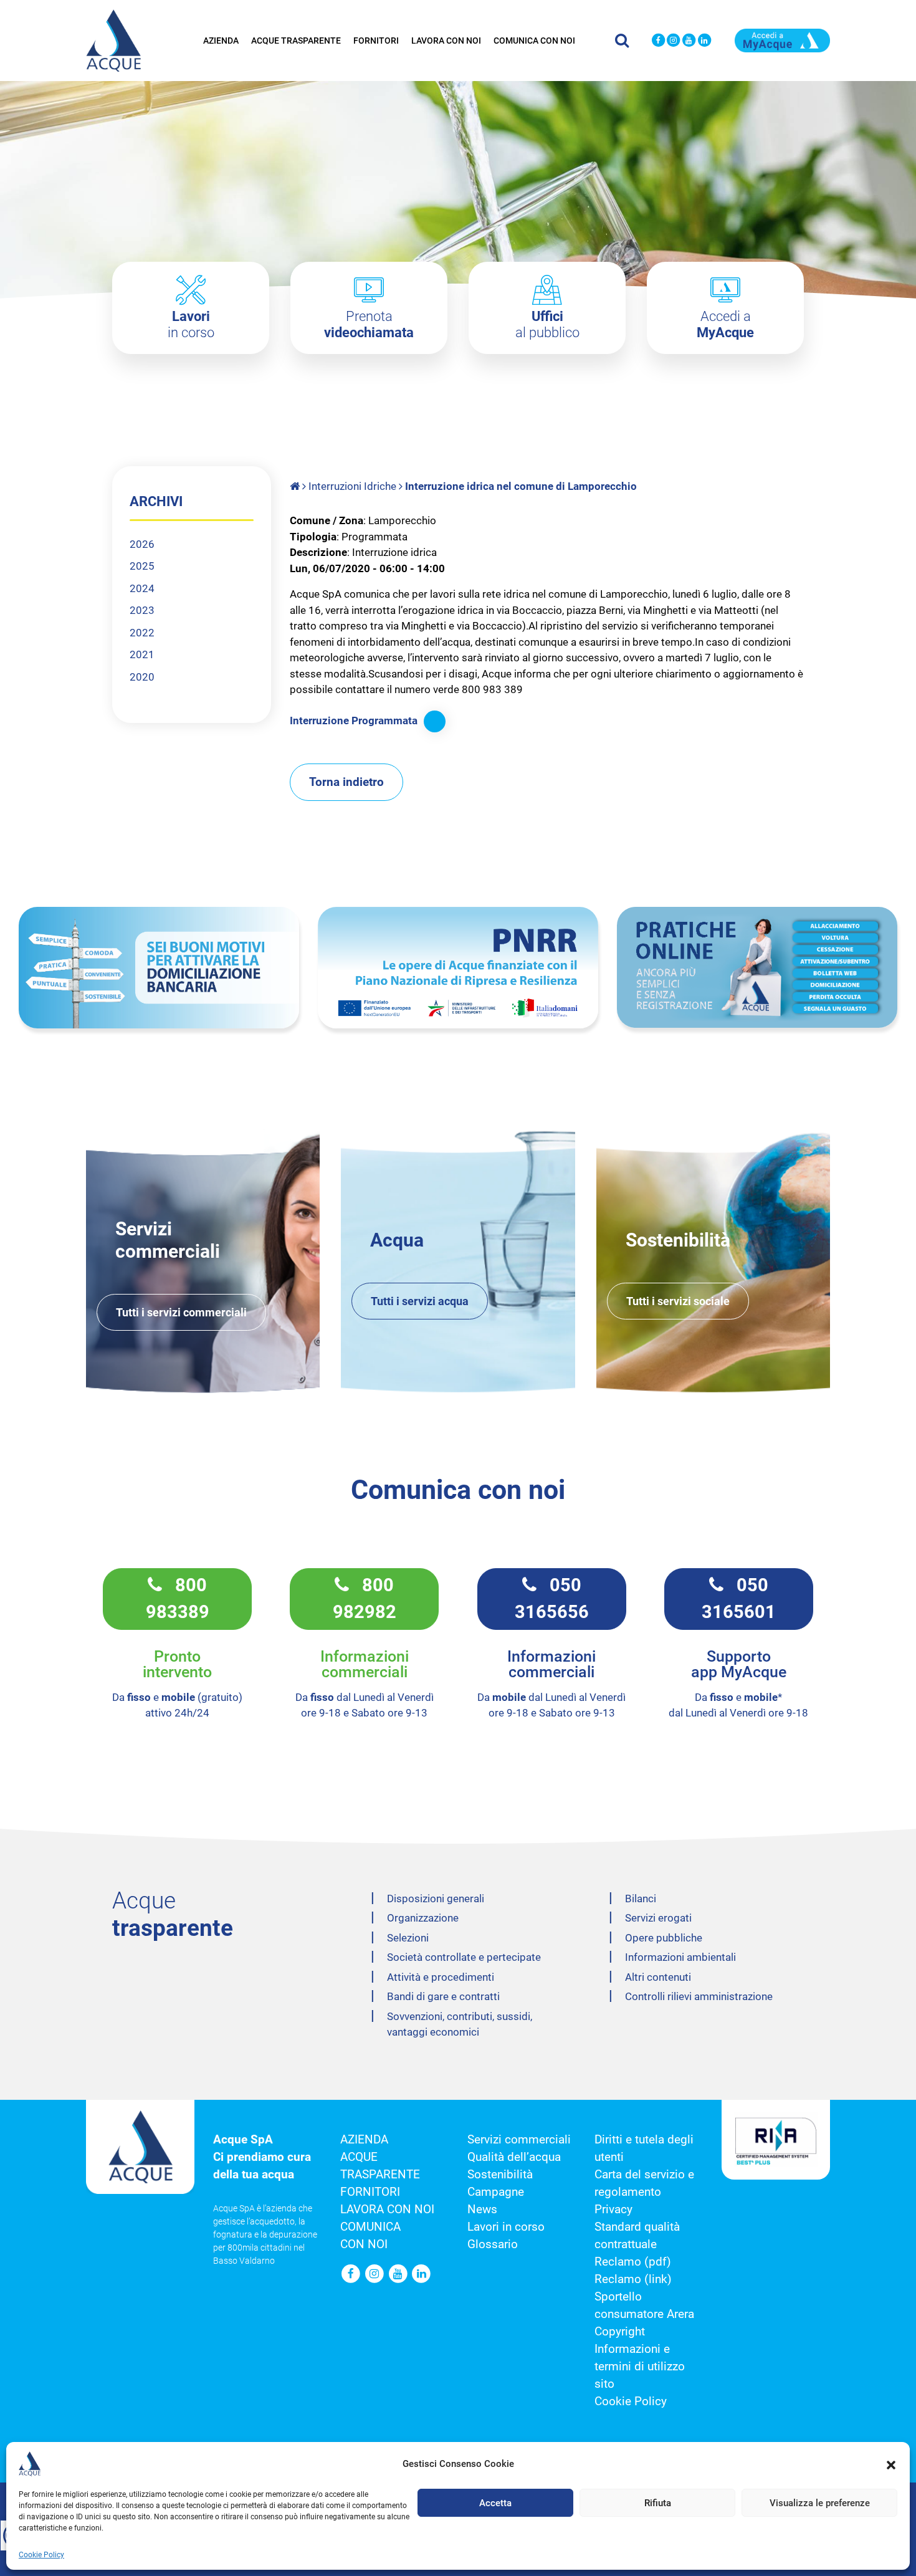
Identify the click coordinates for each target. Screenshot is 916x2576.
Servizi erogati (658, 1918)
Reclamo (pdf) (633, 2262)
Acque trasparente (296, 41)
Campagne (496, 2192)
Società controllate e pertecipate (464, 1957)
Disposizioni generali (436, 1898)
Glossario (493, 2244)
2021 (142, 654)
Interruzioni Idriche (352, 486)
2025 (142, 566)
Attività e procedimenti (441, 1977)
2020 (142, 677)
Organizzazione (423, 1918)
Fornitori (376, 41)
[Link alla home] (296, 486)
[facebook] (658, 41)
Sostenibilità (500, 2175)
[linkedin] (704, 41)
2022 (142, 633)
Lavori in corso (506, 2227)
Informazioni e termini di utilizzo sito (640, 2367)
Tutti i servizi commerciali (181, 1312)
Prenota (369, 324)
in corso (191, 324)
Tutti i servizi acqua (420, 1301)
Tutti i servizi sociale (678, 1301)
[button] (891, 2464)
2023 (142, 610)
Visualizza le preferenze (820, 2503)
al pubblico (547, 324)
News (482, 2210)
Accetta (495, 2503)
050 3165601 (739, 1599)
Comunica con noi (534, 41)
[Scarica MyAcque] (783, 39)
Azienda (221, 41)
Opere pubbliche (664, 1938)
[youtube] (689, 41)
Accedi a (725, 324)
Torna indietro (346, 782)
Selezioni (408, 1938)
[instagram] (673, 41)
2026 (142, 544)
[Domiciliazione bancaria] (159, 968)
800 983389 (178, 1599)
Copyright (620, 2332)
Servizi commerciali (519, 2140)
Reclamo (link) (633, 2279)
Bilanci (641, 1898)
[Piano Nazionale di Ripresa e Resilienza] (458, 968)
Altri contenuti (658, 1977)
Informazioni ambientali (680, 1957)
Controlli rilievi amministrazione (699, 1996)
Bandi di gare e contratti (443, 1996)
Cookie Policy (41, 2555)
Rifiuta (658, 2503)
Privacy (613, 2210)
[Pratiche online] (757, 967)
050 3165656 (552, 1599)
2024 (142, 588)
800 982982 (365, 1599)
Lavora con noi (446, 41)
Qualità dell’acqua (514, 2157)
